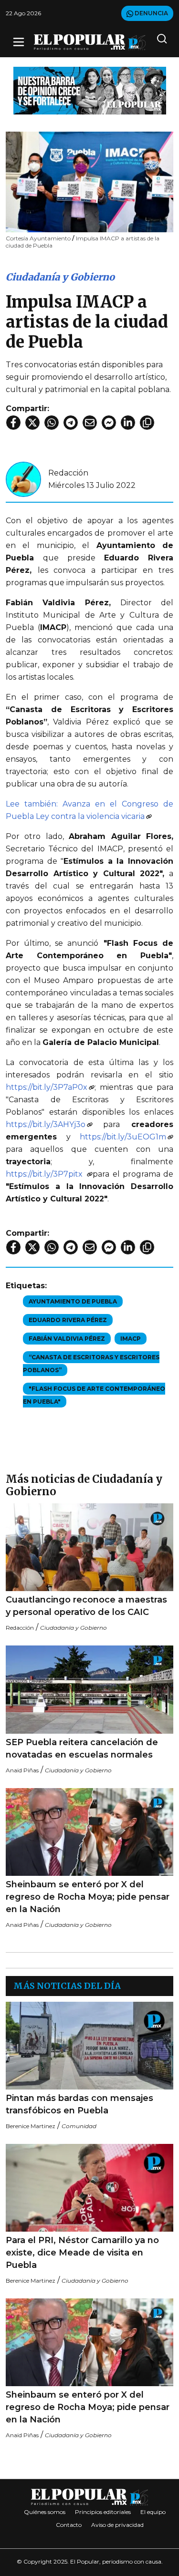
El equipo (153, 2512)
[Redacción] (23, 479)
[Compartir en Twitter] (32, 423)
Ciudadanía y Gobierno (60, 277)
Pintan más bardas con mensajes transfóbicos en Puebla (79, 2104)
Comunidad (79, 2126)
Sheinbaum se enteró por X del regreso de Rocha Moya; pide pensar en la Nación (88, 1897)
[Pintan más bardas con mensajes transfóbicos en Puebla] (89, 2046)
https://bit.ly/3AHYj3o (46, 1124)
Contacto (69, 2525)
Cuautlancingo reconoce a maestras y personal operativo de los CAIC (86, 1606)
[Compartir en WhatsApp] (52, 423)
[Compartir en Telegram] (71, 423)
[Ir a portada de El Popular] (90, 42)
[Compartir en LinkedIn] (128, 423)
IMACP (131, 1339)
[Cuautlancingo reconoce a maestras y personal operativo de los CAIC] (89, 1547)
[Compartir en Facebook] (13, 423)
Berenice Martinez (31, 2126)
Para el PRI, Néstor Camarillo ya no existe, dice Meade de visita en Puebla (82, 2253)
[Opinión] (90, 90)
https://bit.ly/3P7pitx (46, 1174)
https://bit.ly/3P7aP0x (47, 1087)
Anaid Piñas (22, 1770)
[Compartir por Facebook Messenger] (109, 423)
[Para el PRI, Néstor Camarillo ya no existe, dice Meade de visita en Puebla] (89, 2188)
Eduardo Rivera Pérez (68, 1320)
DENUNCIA (151, 13)
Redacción (68, 473)
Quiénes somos (45, 2512)
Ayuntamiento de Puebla (73, 1301)
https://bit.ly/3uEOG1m (123, 1137)
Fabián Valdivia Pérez (67, 1339)
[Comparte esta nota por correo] (90, 423)
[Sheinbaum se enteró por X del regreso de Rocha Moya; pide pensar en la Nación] (89, 1832)
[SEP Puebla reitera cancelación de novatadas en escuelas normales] (89, 1690)
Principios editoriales (103, 2512)
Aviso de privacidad (117, 2525)
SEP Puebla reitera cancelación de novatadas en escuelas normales (82, 1748)
